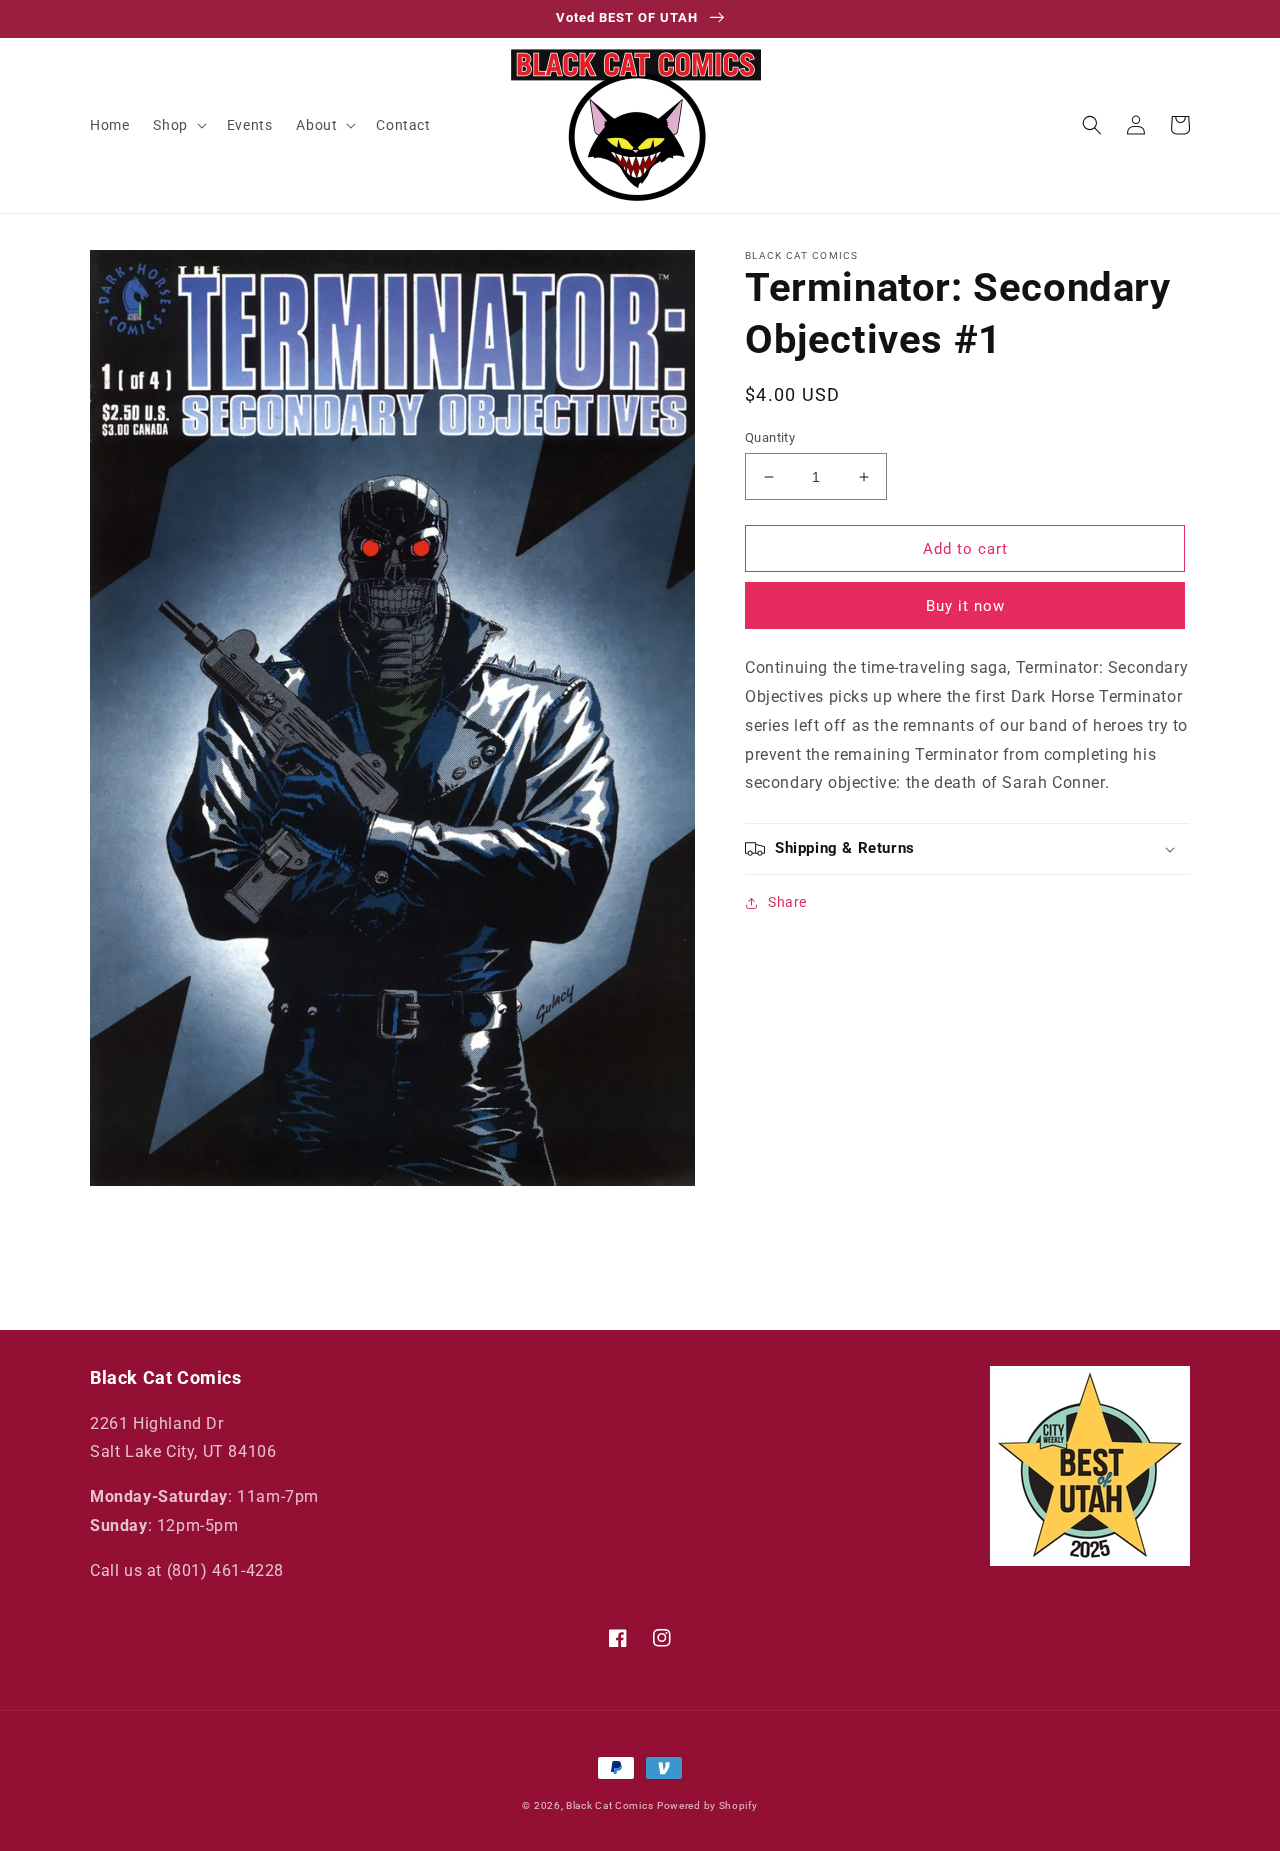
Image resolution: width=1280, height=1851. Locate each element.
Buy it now (965, 606)
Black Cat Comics (609, 1805)
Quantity (770, 437)
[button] (177, 125)
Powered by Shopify (707, 1805)
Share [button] (787, 902)
